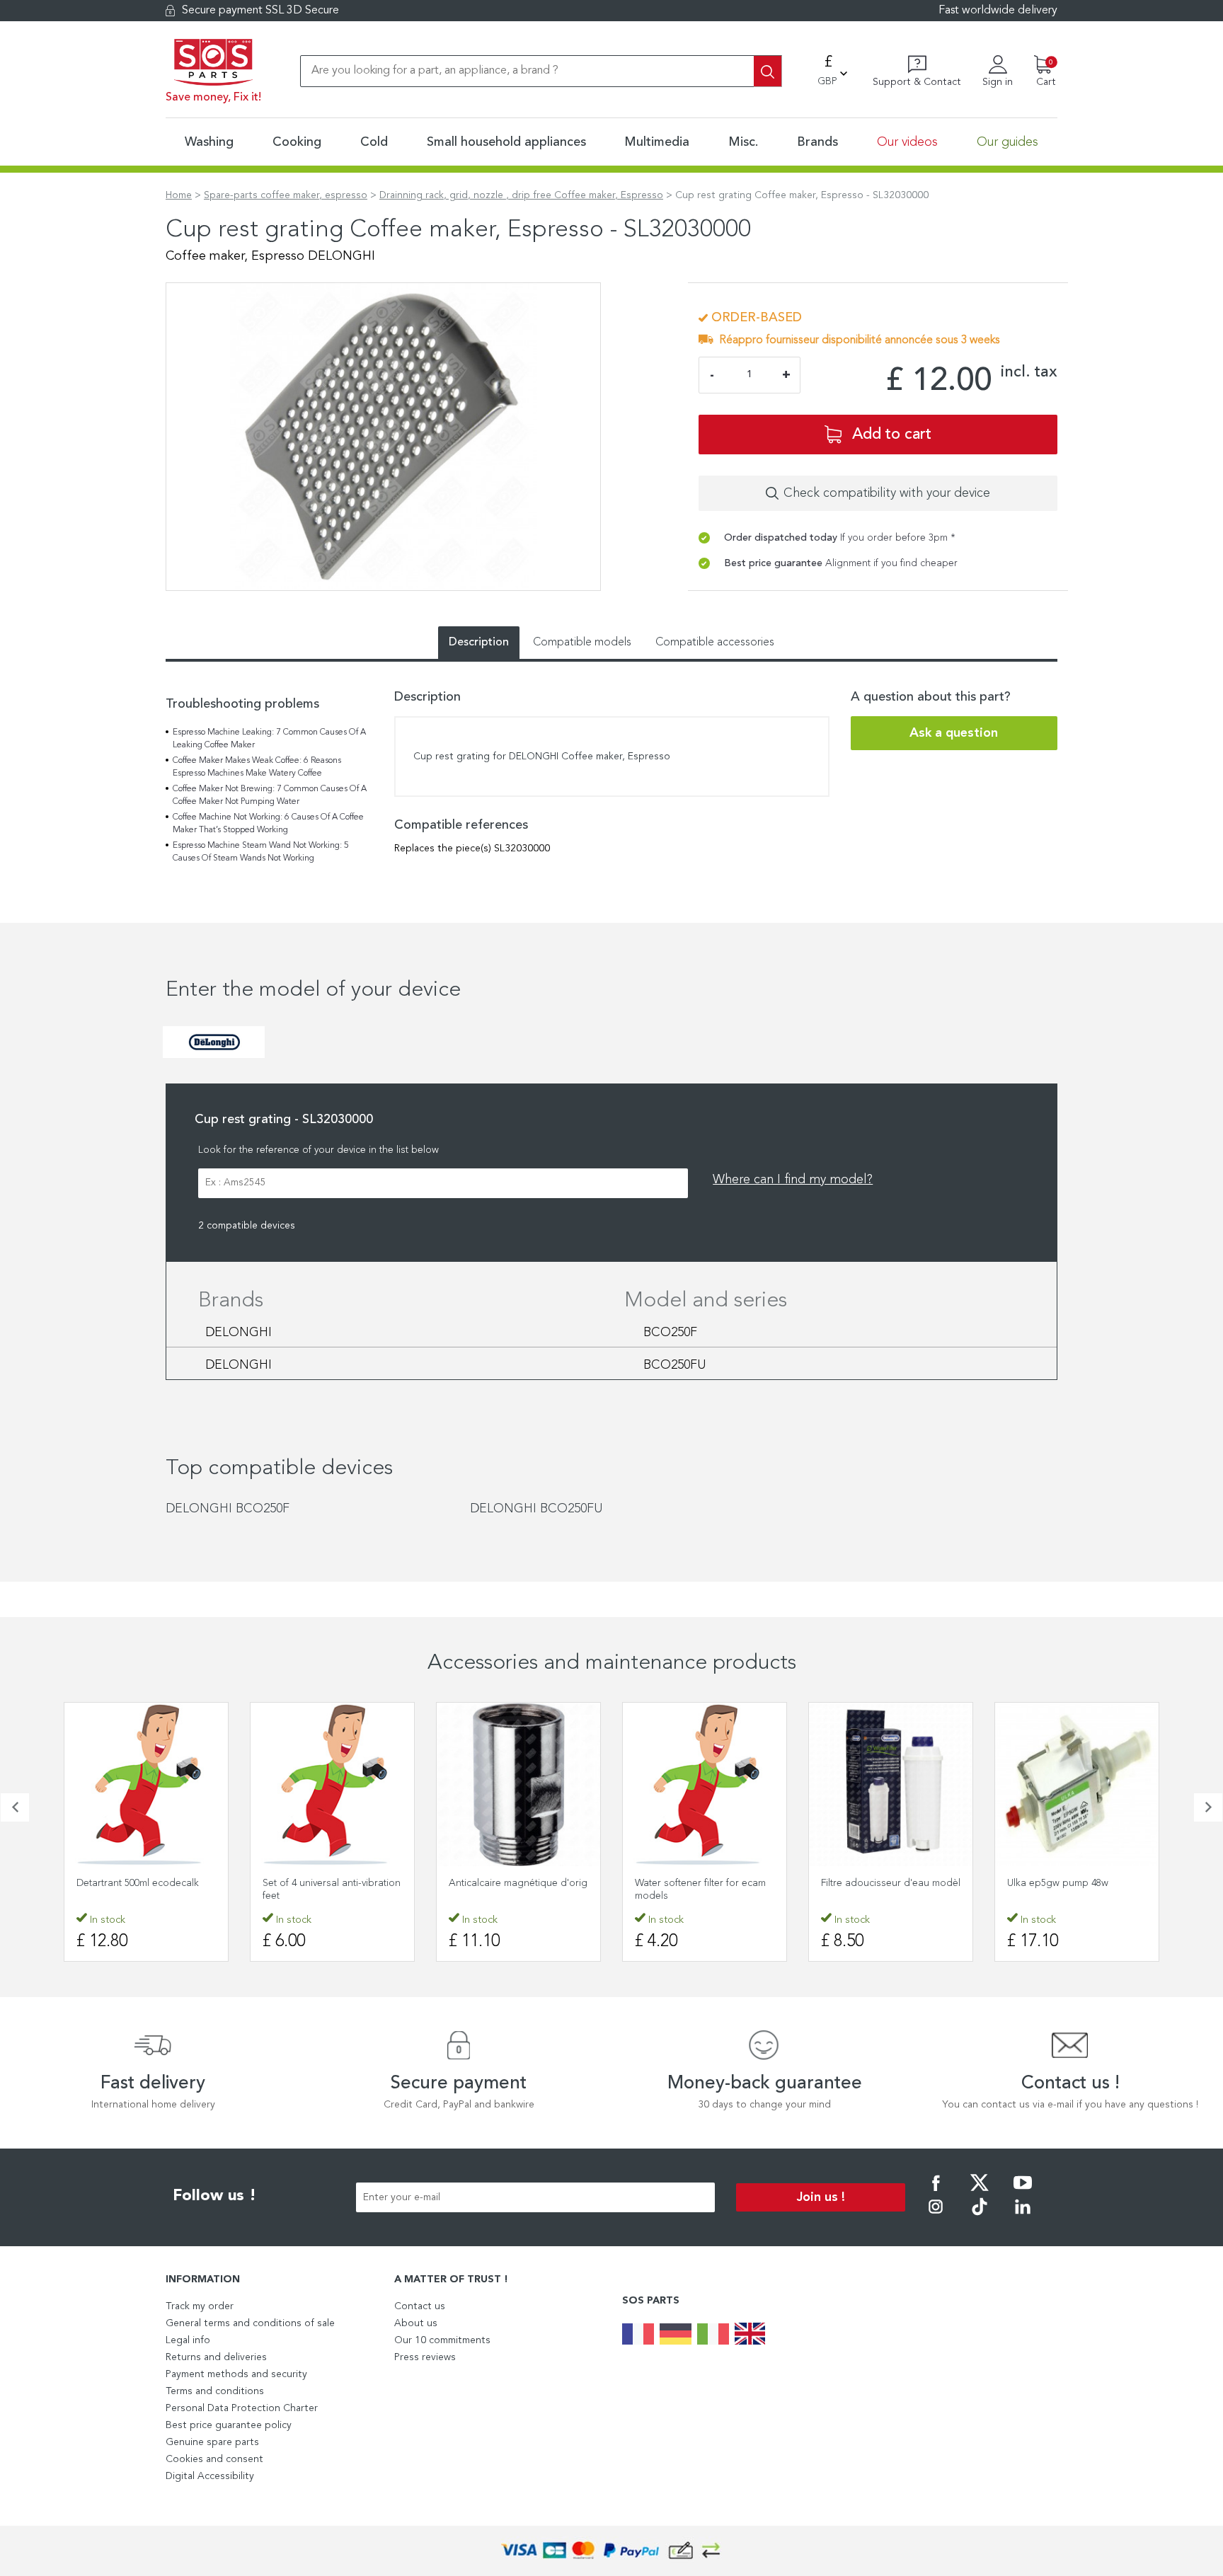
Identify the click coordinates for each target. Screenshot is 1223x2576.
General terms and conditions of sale (250, 2323)
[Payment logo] (611, 2551)
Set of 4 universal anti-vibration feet (332, 1890)
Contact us (420, 2306)
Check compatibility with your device (887, 493)
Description (479, 643)
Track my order (200, 2306)
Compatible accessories (715, 643)
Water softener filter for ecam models (700, 1890)
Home (179, 195)
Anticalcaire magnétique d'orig (518, 1883)
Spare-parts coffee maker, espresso (286, 195)
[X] (980, 2192)
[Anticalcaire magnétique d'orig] (518, 1784)
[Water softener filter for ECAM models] (705, 1784)
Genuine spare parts (212, 2442)
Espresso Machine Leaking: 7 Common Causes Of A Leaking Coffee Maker (269, 739)
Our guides (1007, 142)
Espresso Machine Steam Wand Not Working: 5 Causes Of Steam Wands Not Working (261, 852)
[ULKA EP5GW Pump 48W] (1077, 1784)
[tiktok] (980, 2216)
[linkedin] (1023, 2216)
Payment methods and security (236, 2374)
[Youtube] (1023, 2192)
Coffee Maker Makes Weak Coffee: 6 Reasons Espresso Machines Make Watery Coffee (257, 767)
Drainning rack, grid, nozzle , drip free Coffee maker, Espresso (521, 195)
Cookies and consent (214, 2459)
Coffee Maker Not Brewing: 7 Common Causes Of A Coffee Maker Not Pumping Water (270, 795)
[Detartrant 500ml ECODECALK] (146, 1784)
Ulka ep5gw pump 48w (1058, 1883)
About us (416, 2323)
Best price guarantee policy (229, 2425)
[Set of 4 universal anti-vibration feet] (332, 1784)
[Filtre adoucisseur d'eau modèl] (891, 1784)
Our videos (907, 142)
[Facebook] (936, 2192)
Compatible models (582, 643)
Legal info (188, 2340)
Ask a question (954, 733)
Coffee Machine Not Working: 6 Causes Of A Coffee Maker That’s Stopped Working (268, 824)
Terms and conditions (215, 2391)
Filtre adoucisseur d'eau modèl (891, 1883)
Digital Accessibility (210, 2476)
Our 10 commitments (442, 2340)
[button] (15, 1807)
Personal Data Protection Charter (242, 2408)
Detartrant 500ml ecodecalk (138, 1883)
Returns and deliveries (216, 2357)
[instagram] (936, 2216)
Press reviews (425, 2357)
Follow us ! (214, 2196)
